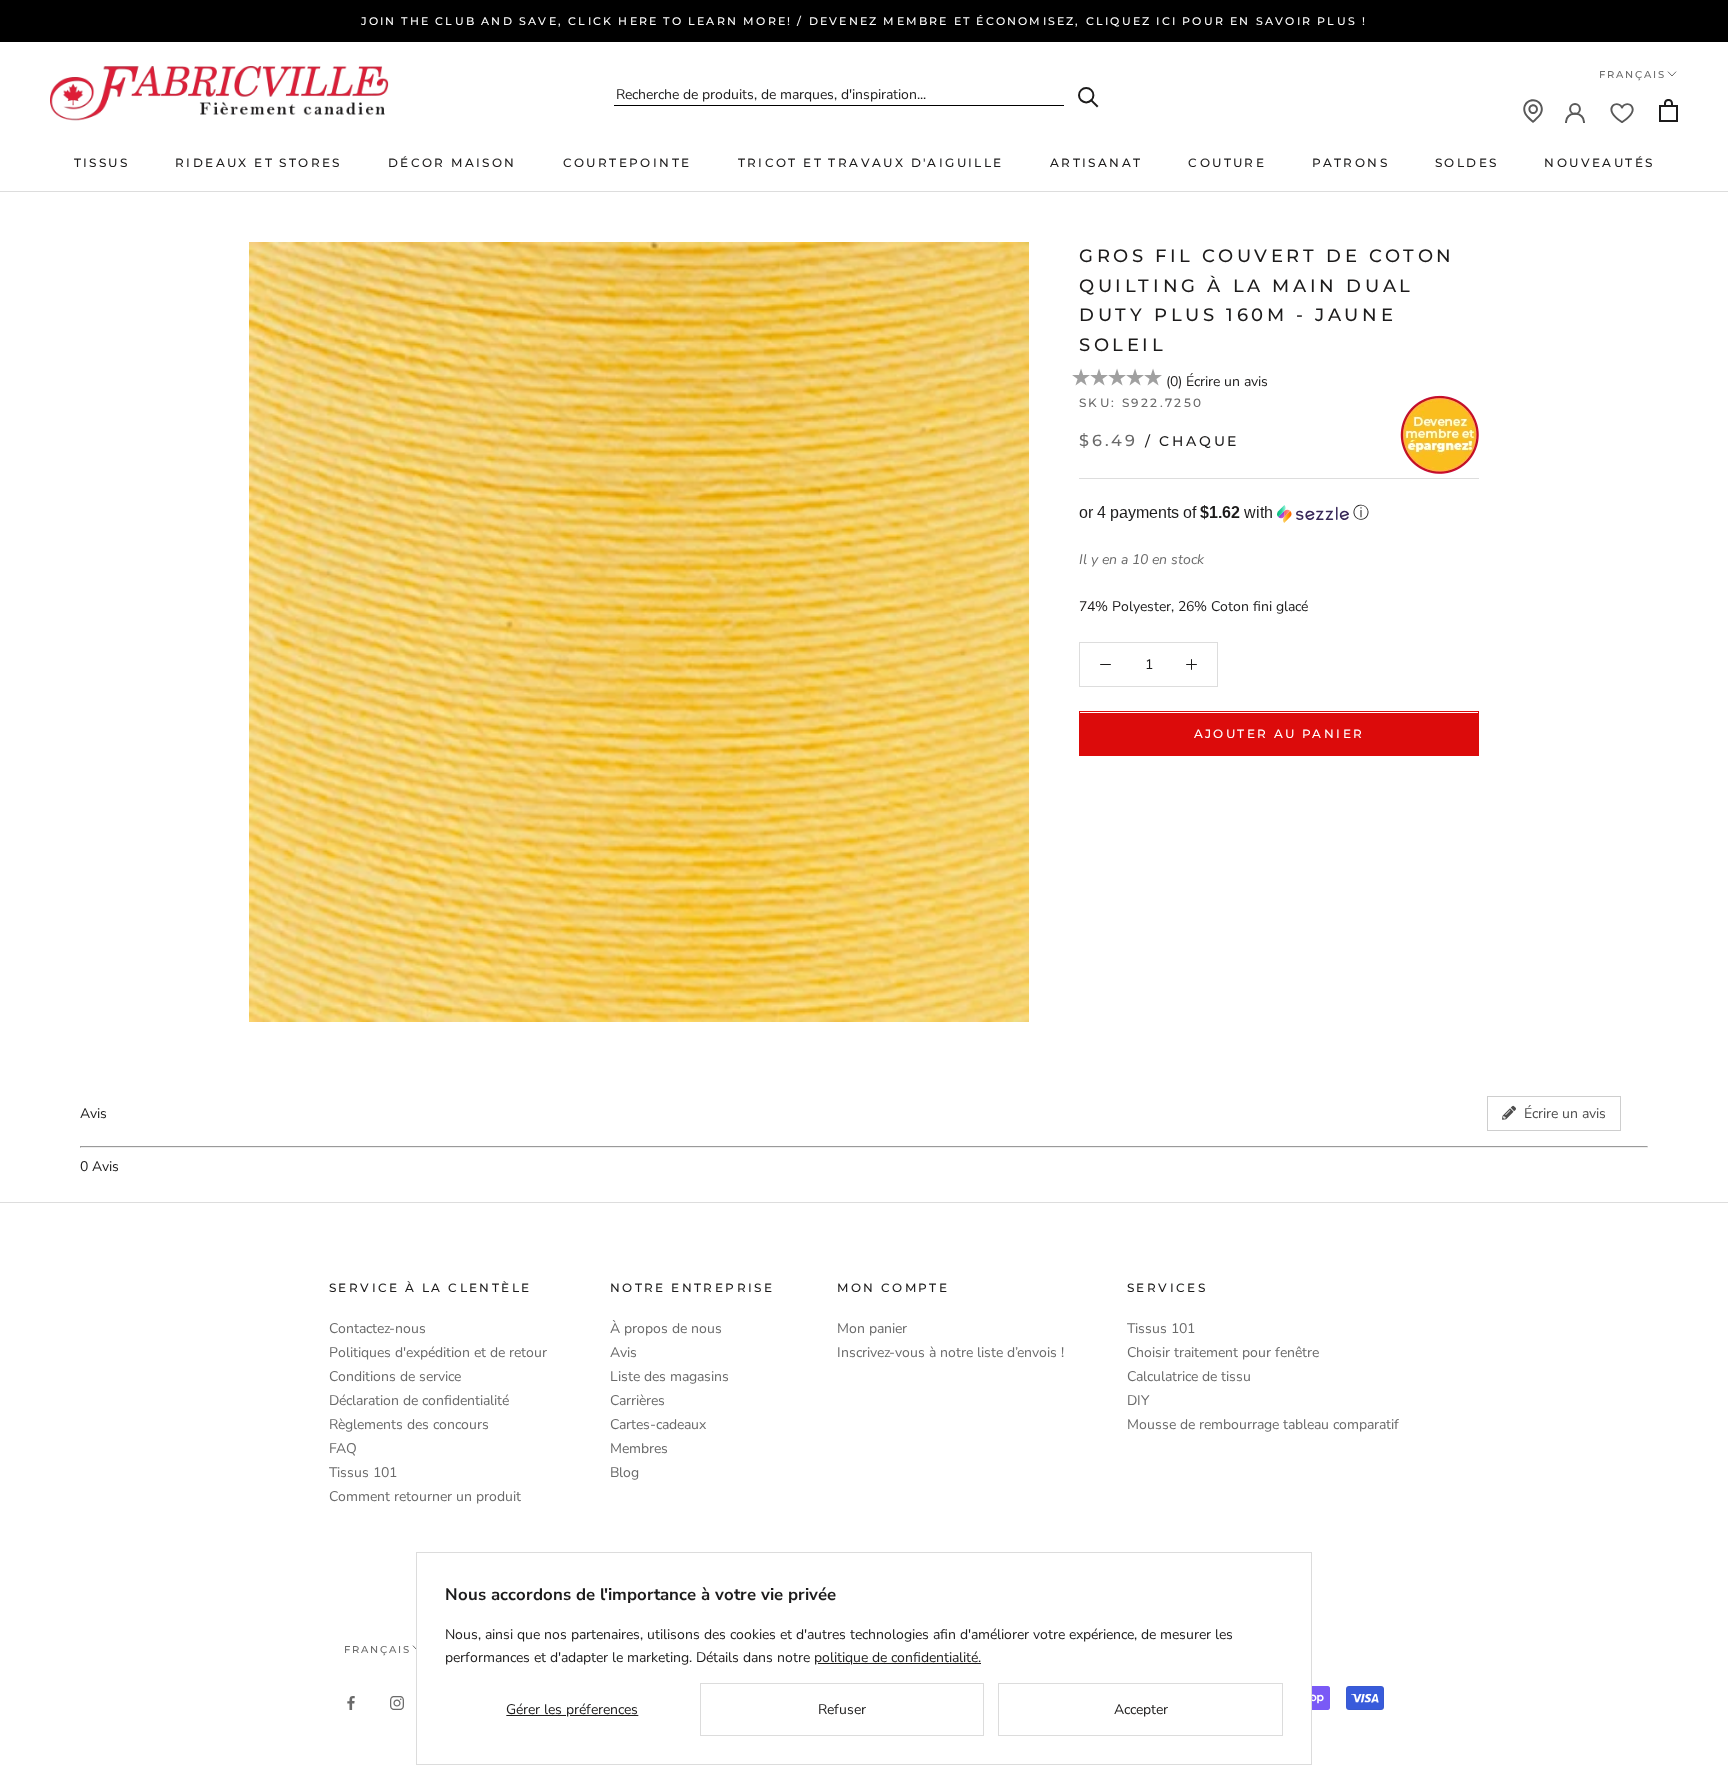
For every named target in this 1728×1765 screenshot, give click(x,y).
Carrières (637, 1400)
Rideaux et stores (258, 162)
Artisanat (1096, 162)
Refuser (842, 1709)
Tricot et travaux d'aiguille (871, 162)
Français (1632, 74)
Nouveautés (1599, 162)
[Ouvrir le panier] (1668, 110)
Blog (624, 1472)
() (1174, 381)
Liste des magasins (669, 1376)
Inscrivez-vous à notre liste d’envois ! (950, 1352)
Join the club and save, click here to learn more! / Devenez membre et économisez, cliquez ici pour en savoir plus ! (864, 21)
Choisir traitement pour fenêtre (1223, 1352)
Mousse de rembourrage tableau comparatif (1263, 1424)
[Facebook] (351, 1701)
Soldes (1466, 162)
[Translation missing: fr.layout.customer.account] (1575, 111)
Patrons (1350, 162)
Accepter (1141, 1709)
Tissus (101, 162)
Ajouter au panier (1279, 734)
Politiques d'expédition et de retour (438, 1352)
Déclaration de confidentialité (419, 1400)
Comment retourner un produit (425, 1496)
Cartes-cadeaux (658, 1424)
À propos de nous (666, 1328)
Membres (639, 1448)
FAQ (343, 1448)
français (377, 1649)
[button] (1279, 513)
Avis (623, 1352)
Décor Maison (452, 162)
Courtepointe (627, 162)
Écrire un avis (1227, 381)
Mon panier (872, 1328)
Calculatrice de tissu (1189, 1376)
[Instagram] (397, 1701)
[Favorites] (1622, 111)
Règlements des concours (409, 1424)
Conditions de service (395, 1376)
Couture (1227, 162)
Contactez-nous (377, 1328)
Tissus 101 (363, 1472)
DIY (1138, 1400)
